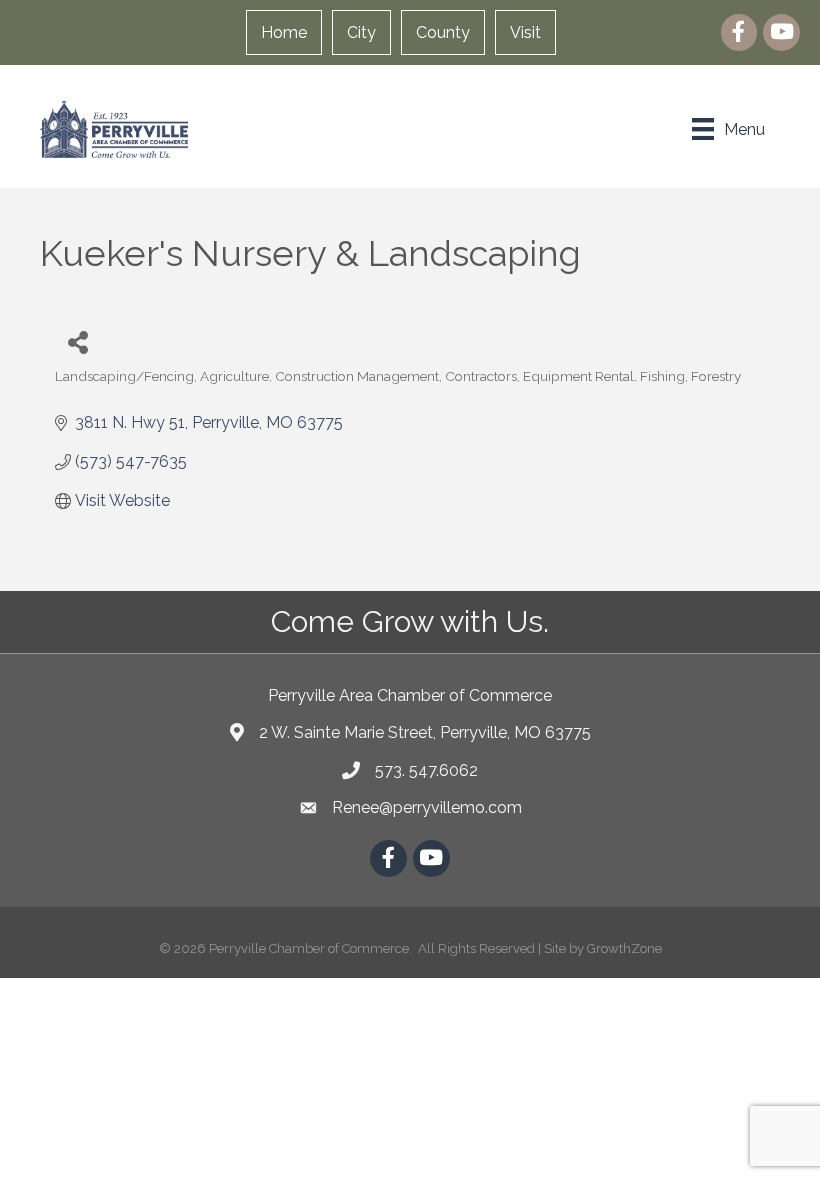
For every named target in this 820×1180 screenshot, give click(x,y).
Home (284, 32)
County (443, 32)
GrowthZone (624, 948)
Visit (525, 32)
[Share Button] (77, 341)
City (361, 32)
